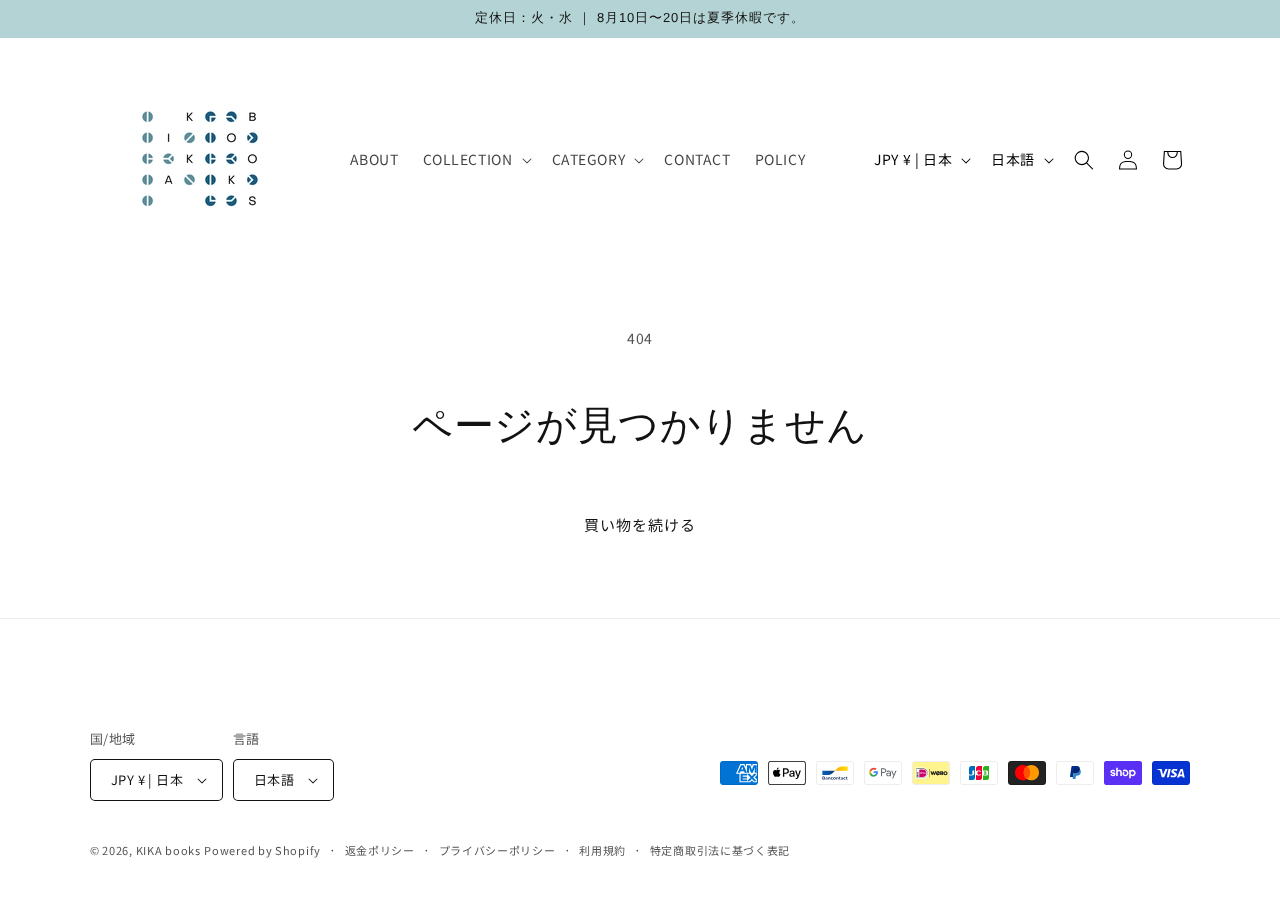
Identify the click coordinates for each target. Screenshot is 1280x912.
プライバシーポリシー (497, 850)
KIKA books (168, 850)
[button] (475, 159)
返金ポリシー (380, 850)
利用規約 (602, 850)
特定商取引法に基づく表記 (720, 850)
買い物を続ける (640, 524)
